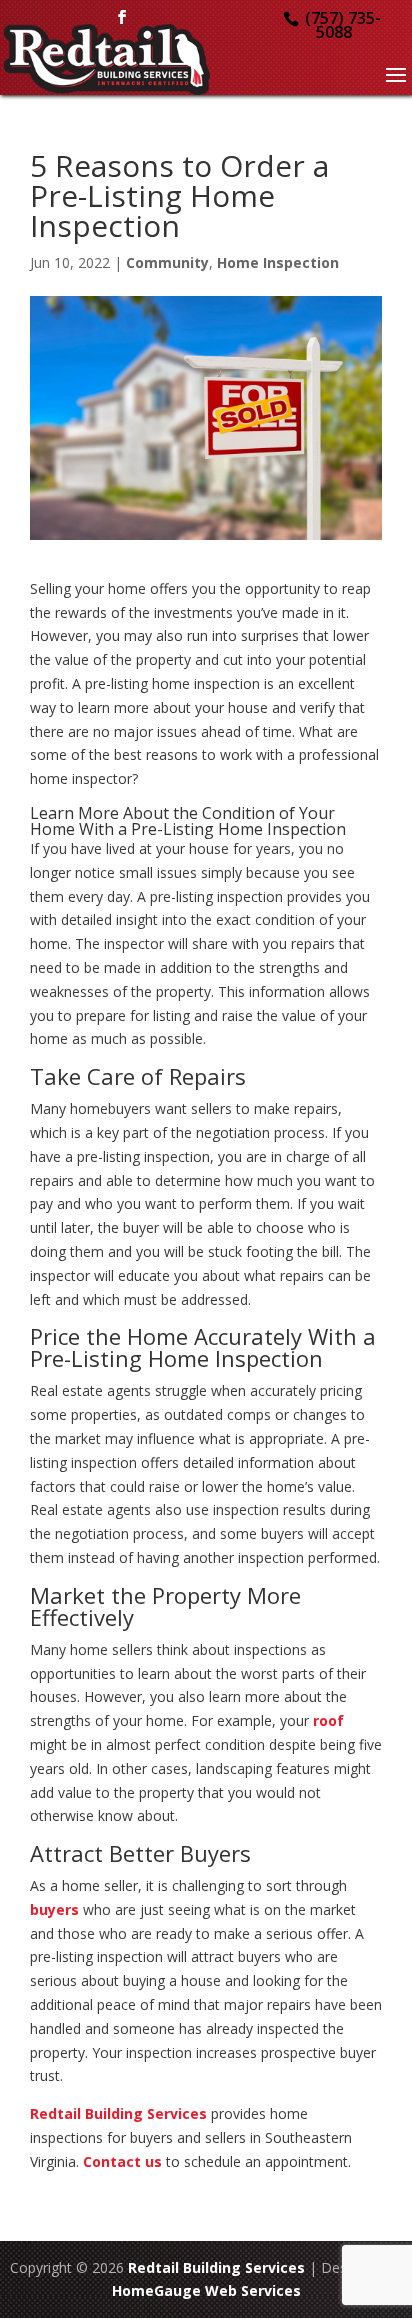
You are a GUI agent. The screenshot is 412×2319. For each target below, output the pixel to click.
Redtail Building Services (118, 2113)
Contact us (122, 2161)
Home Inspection (278, 262)
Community (167, 262)
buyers (54, 1909)
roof (328, 1720)
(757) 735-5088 (343, 25)
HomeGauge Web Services (206, 2290)
